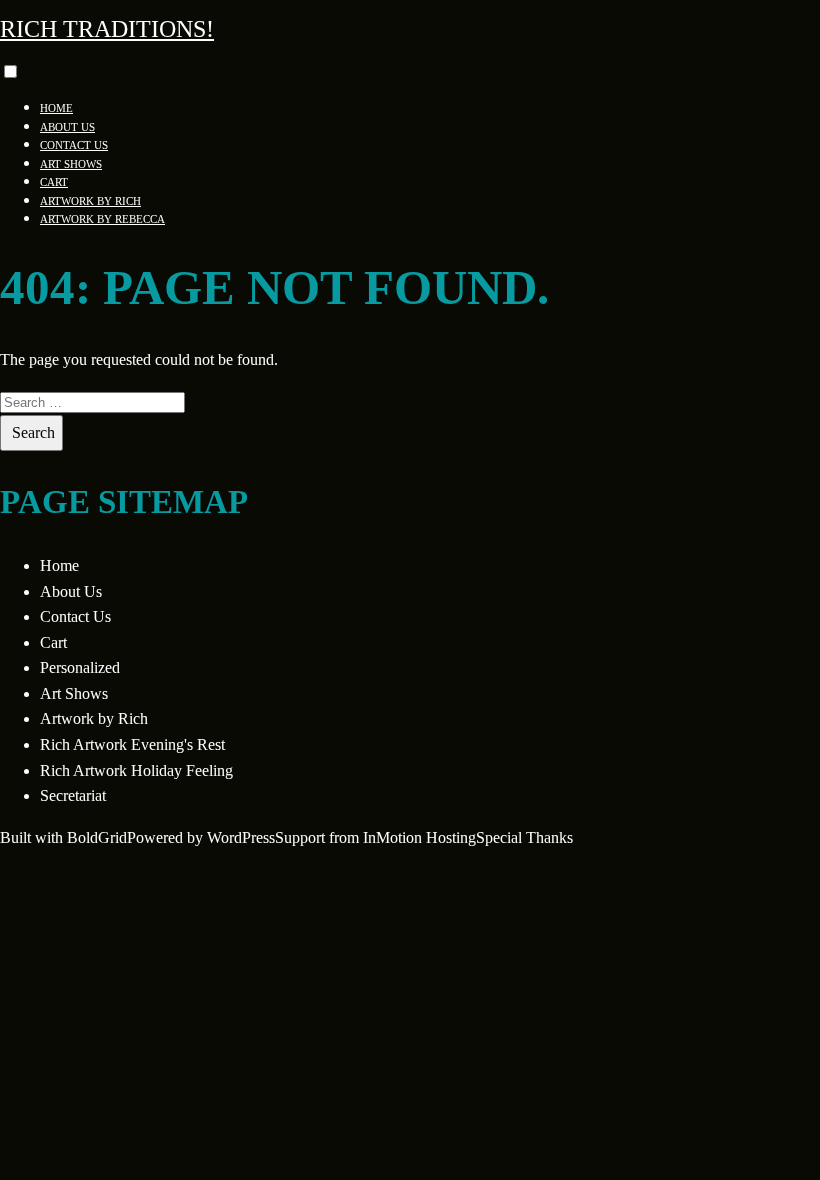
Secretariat (73, 795)
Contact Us (74, 145)
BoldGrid (97, 837)
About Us (67, 127)
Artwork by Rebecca (102, 219)
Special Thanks (524, 837)
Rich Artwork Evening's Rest (132, 744)
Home (56, 108)
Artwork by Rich (90, 201)
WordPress (241, 837)
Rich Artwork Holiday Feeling (136, 770)
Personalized (80, 667)
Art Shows (71, 164)
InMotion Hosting (419, 837)
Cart (54, 182)
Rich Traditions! (107, 29)
